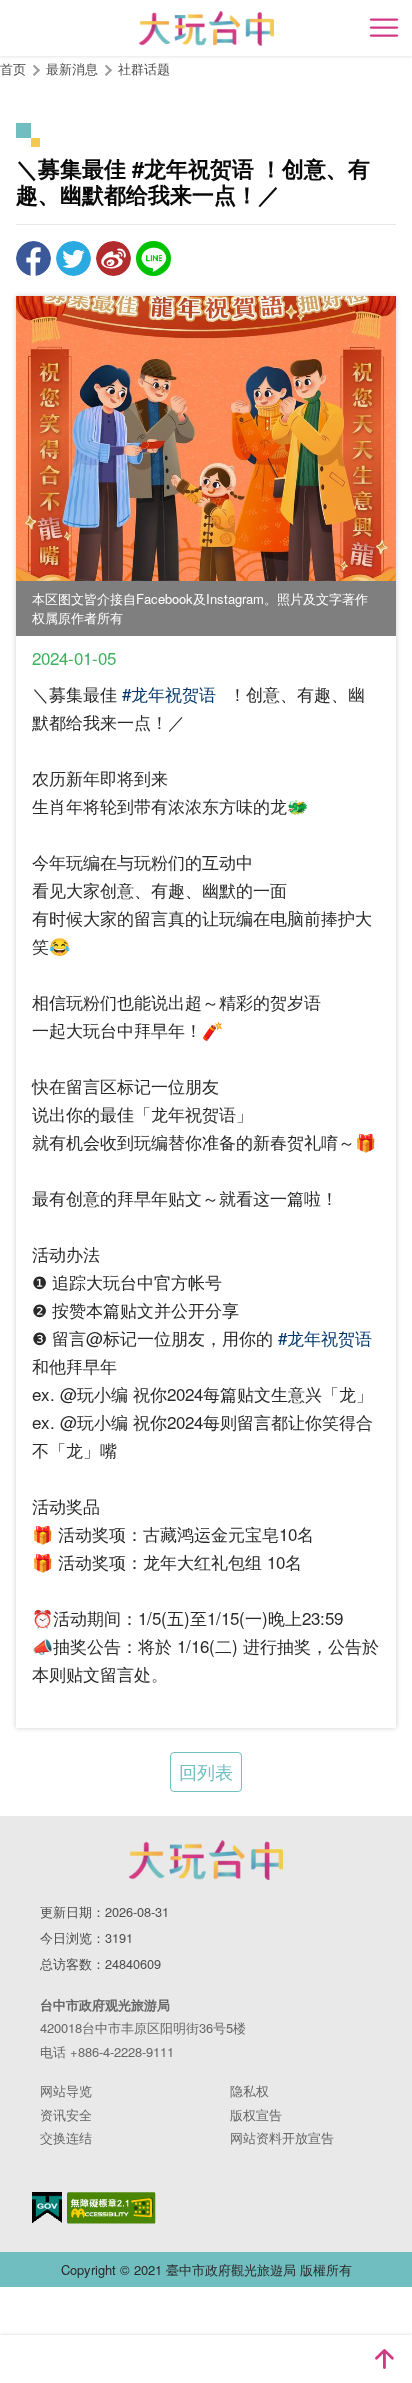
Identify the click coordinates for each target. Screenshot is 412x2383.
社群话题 (144, 68)
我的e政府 (47, 2207)
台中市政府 (206, 1860)
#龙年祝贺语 (169, 693)
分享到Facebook (33, 258)
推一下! (73, 258)
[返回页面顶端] (384, 2359)
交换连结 (66, 2137)
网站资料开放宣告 (282, 2137)
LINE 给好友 (153, 258)
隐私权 (249, 2090)
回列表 (206, 1771)
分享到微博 (113, 258)
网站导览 (66, 2090)
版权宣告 (256, 2114)
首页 (13, 68)
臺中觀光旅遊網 (206, 28)
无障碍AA (111, 2208)
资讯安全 (66, 2114)
